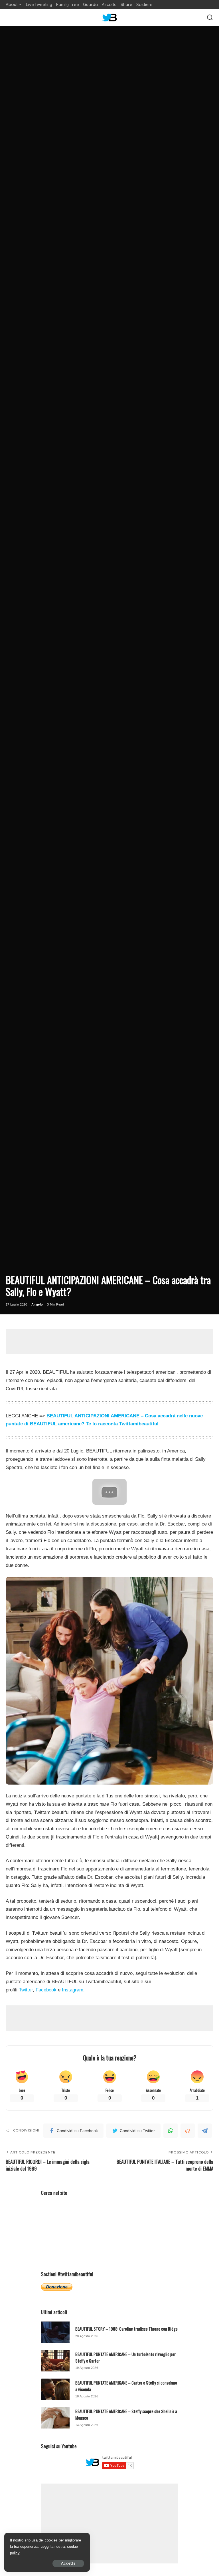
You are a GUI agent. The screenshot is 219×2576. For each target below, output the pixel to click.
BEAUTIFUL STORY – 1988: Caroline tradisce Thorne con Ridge (126, 2329)
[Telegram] (205, 2131)
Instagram (73, 1990)
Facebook (46, 1990)
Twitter (26, 1990)
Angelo (37, 1304)
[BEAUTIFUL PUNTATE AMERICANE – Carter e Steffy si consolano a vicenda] (55, 2389)
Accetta (68, 2563)
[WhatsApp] (171, 2131)
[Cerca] (210, 18)
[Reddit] (188, 2131)
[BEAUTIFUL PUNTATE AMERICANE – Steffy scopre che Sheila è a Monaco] (55, 2418)
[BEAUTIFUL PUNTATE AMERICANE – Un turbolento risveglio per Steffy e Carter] (55, 2361)
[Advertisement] (109, 1341)
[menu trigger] (13, 18)
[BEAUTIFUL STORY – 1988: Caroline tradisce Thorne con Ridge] (55, 2332)
